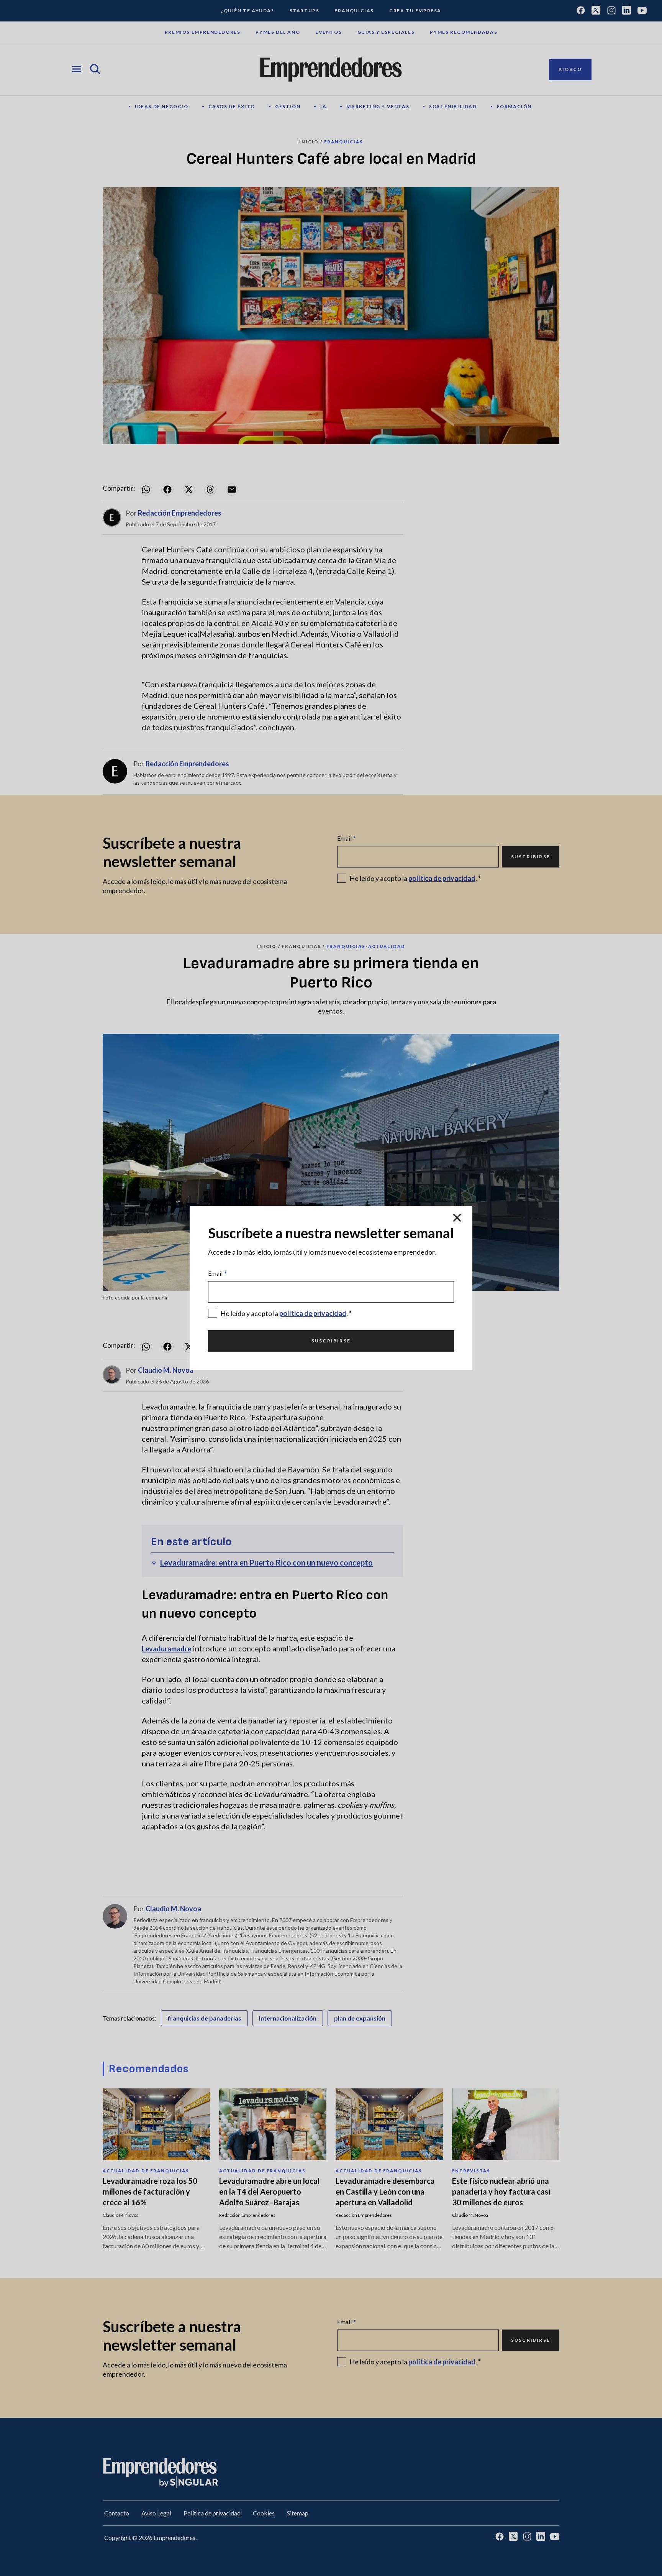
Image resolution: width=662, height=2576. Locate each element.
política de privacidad (313, 1313)
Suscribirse (331, 1341)
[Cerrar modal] (457, 1218)
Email (217, 1273)
